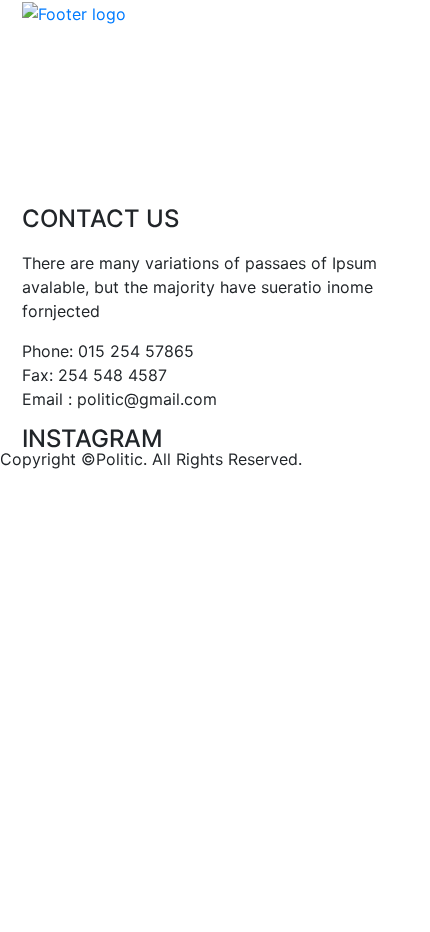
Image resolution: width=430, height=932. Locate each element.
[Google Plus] (71, 176)
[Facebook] (30, 176)
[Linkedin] (153, 176)
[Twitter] (112, 176)
